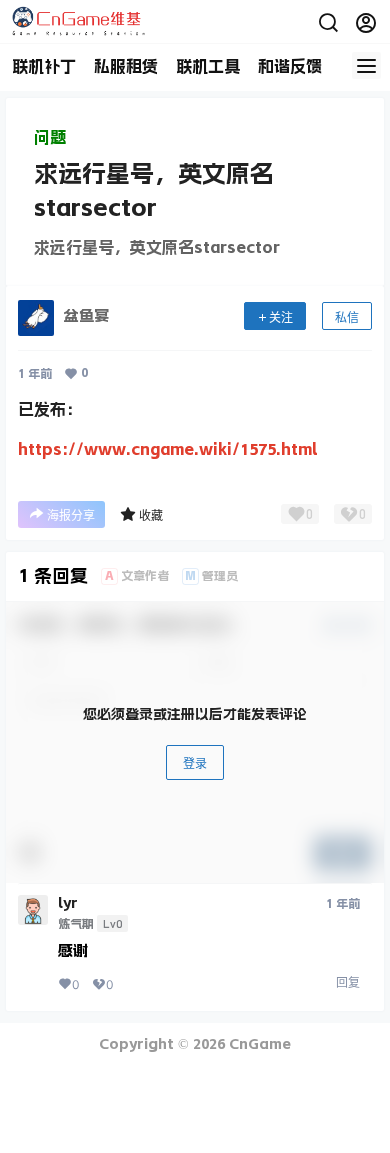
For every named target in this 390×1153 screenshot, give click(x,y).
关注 (281, 317)
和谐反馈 (290, 66)
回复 (348, 982)
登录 (195, 763)
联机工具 (208, 66)
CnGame (258, 1044)
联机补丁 (44, 66)
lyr (68, 903)
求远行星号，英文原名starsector (157, 247)
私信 (347, 317)
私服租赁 (126, 66)
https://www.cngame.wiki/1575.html (168, 449)
